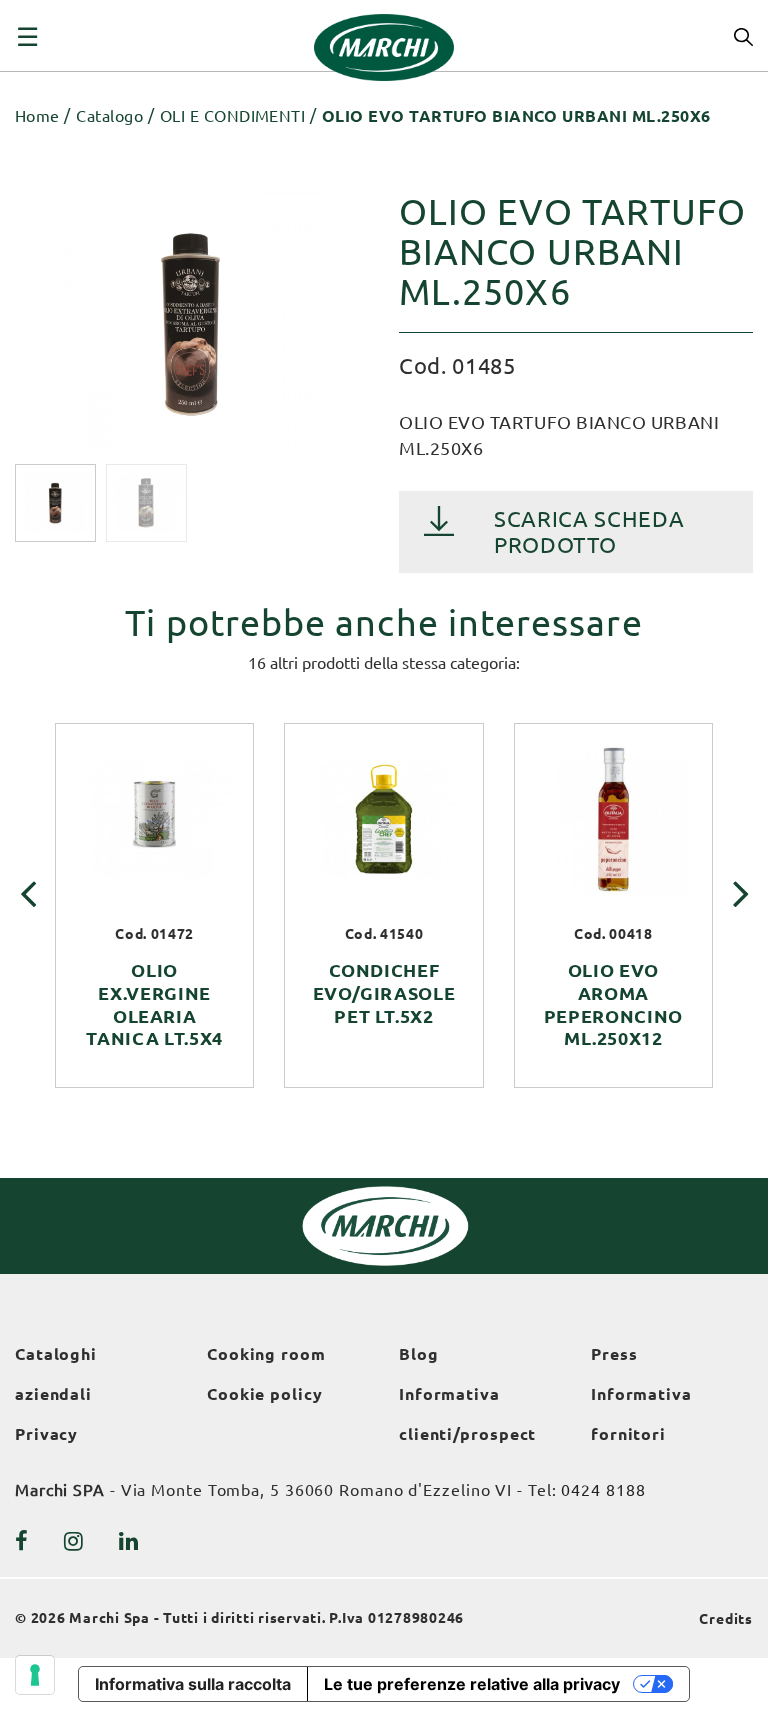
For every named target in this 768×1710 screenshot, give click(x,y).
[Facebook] (22, 1541)
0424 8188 (603, 1490)
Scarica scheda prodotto (589, 531)
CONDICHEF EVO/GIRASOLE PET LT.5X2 (384, 993)
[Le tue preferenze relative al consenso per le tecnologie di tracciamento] (35, 1675)
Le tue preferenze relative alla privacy (472, 1684)
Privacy (46, 1434)
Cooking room (266, 1354)
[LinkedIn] (129, 1541)
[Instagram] (74, 1541)
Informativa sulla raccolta (193, 1684)
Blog (419, 1354)
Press (614, 1354)
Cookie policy (265, 1394)
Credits (726, 1619)
